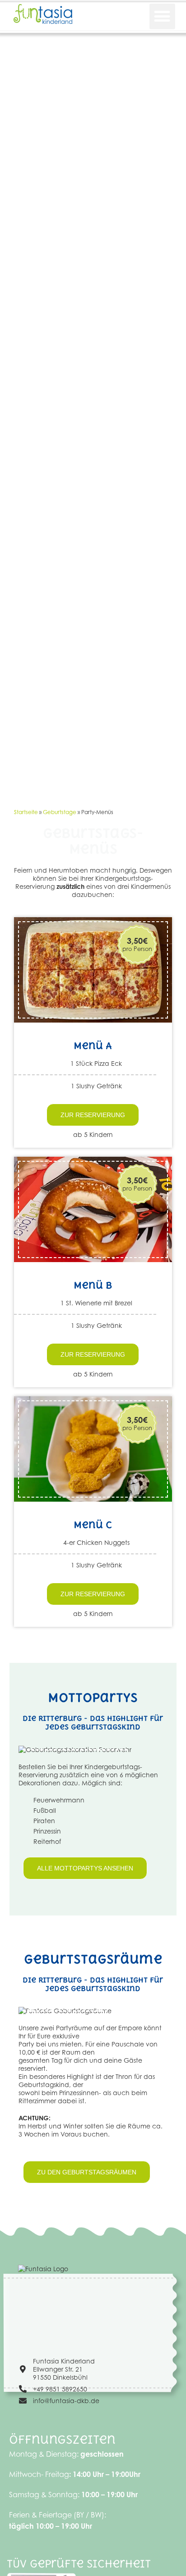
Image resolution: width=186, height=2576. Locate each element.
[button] (162, 16)
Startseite (26, 812)
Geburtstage (60, 812)
